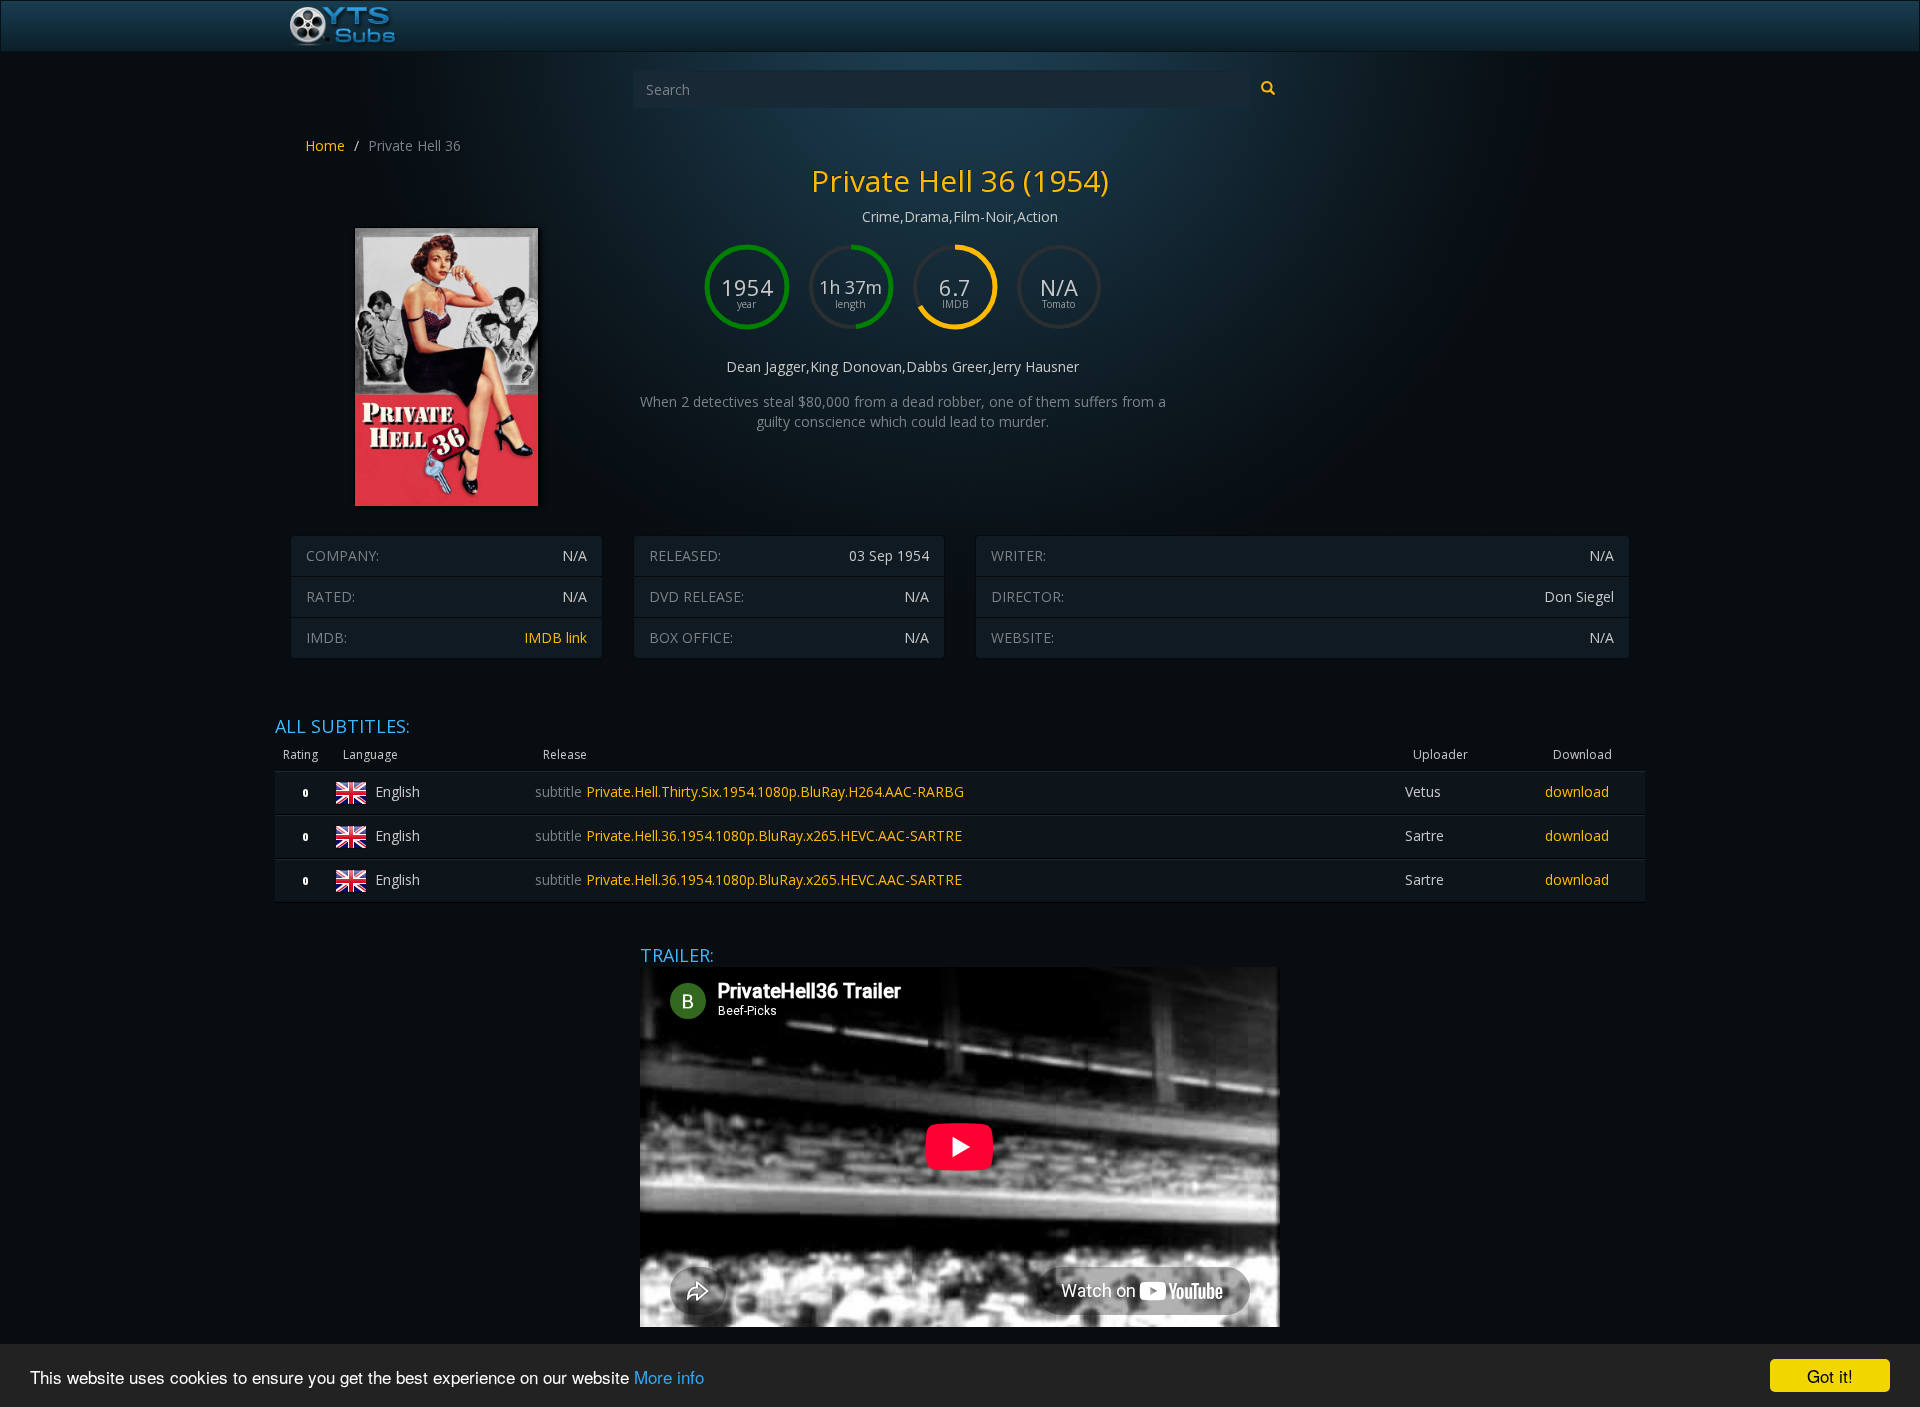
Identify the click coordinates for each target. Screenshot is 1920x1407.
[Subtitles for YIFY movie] (365, 26)
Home (325, 145)
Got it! (1830, 1375)
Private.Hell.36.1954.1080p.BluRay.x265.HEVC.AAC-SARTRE (748, 835)
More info (669, 1376)
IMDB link (555, 637)
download (1577, 791)
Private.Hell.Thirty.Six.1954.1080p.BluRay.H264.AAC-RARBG (749, 791)
